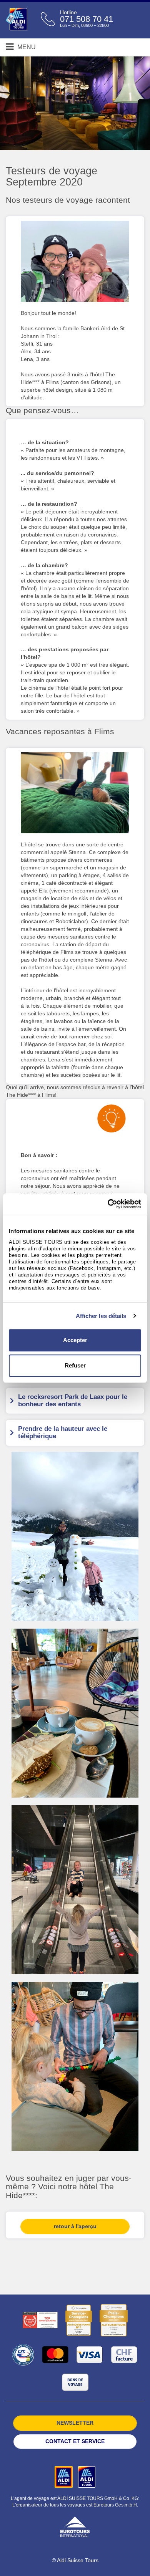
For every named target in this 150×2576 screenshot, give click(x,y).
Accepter (75, 1340)
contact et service (75, 2441)
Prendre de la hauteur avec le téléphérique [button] (63, 1432)
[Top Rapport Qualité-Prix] (40, 2320)
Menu (26, 47)
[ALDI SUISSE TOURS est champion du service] (79, 2320)
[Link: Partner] (64, 2477)
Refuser (75, 1365)
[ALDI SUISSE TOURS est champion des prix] (114, 2320)
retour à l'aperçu (75, 2226)
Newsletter (75, 2423)
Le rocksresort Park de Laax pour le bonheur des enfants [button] (73, 1401)
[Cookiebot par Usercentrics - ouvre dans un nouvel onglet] (108, 1204)
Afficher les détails (101, 1316)
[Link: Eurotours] (75, 2526)
